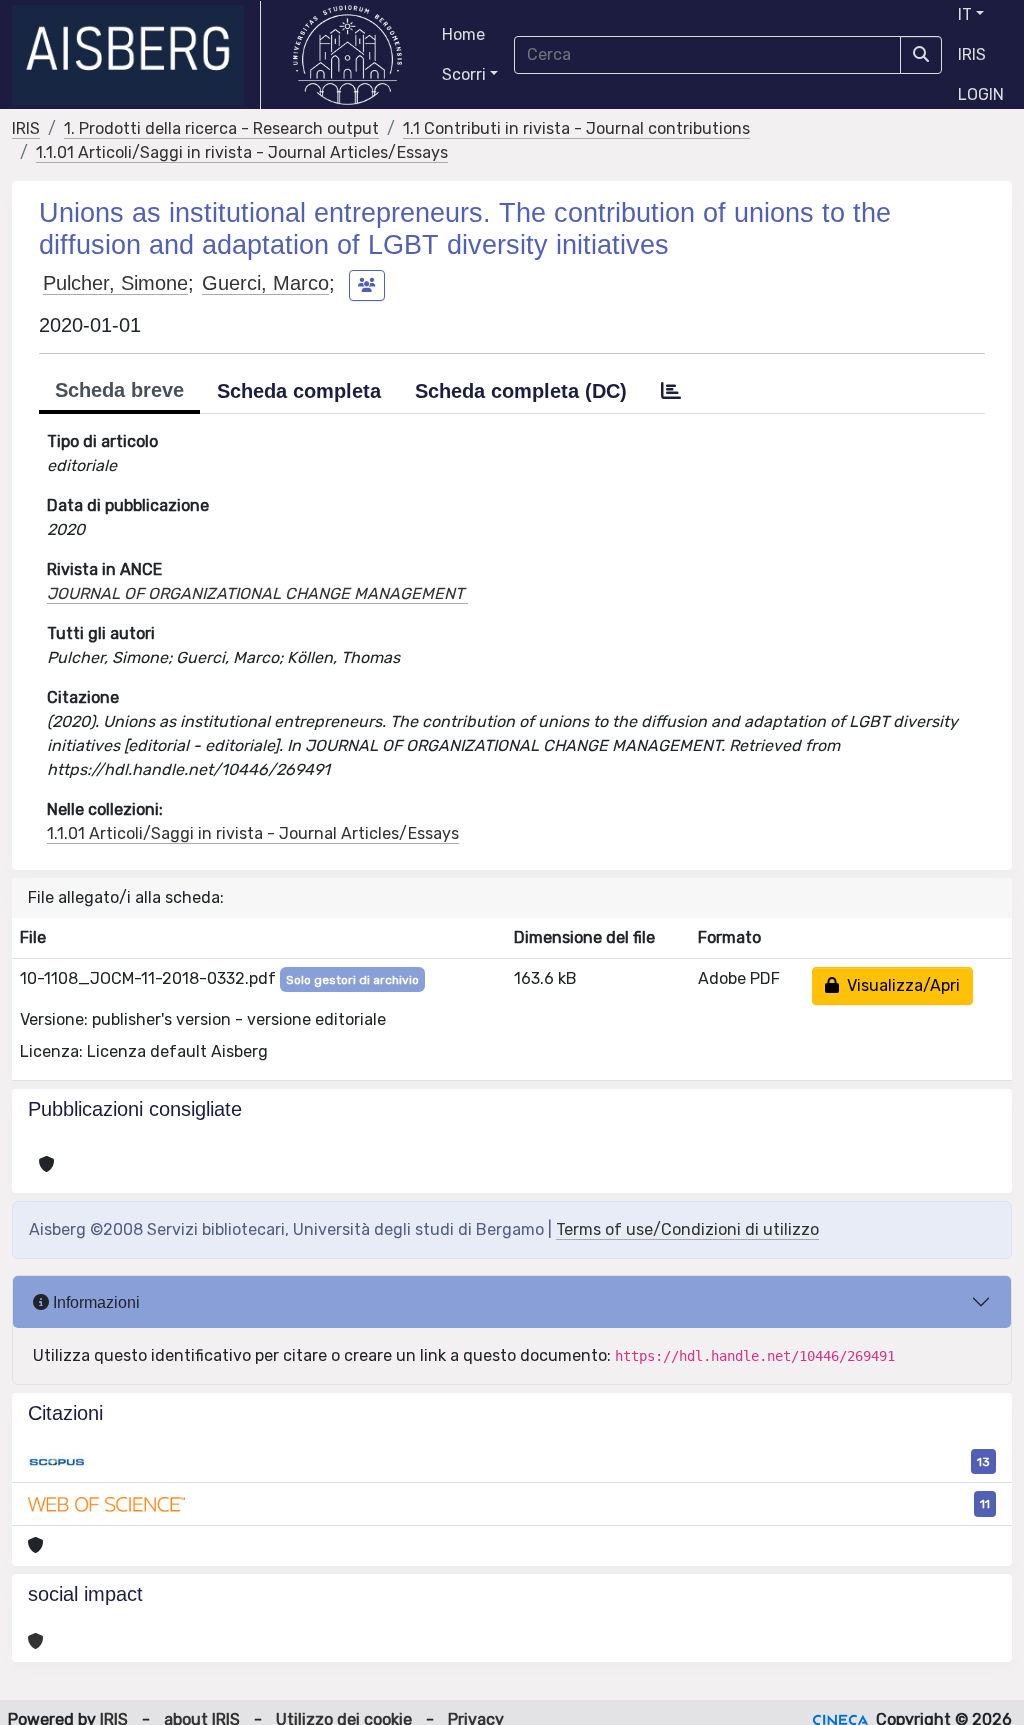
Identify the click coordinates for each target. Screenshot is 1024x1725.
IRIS (972, 54)
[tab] (671, 391)
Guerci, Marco (265, 283)
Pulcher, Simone (115, 283)
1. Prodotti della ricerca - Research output (221, 128)
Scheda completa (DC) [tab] (521, 391)
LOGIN (981, 94)
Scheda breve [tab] (119, 390)
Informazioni (94, 1302)
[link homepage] (136, 55)
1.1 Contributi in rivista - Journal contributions (576, 128)
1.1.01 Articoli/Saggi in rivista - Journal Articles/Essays (242, 152)
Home (463, 34)
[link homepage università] (347, 55)
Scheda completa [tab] (299, 391)
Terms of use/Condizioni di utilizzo (687, 1229)
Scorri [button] (464, 74)
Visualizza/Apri (899, 985)
